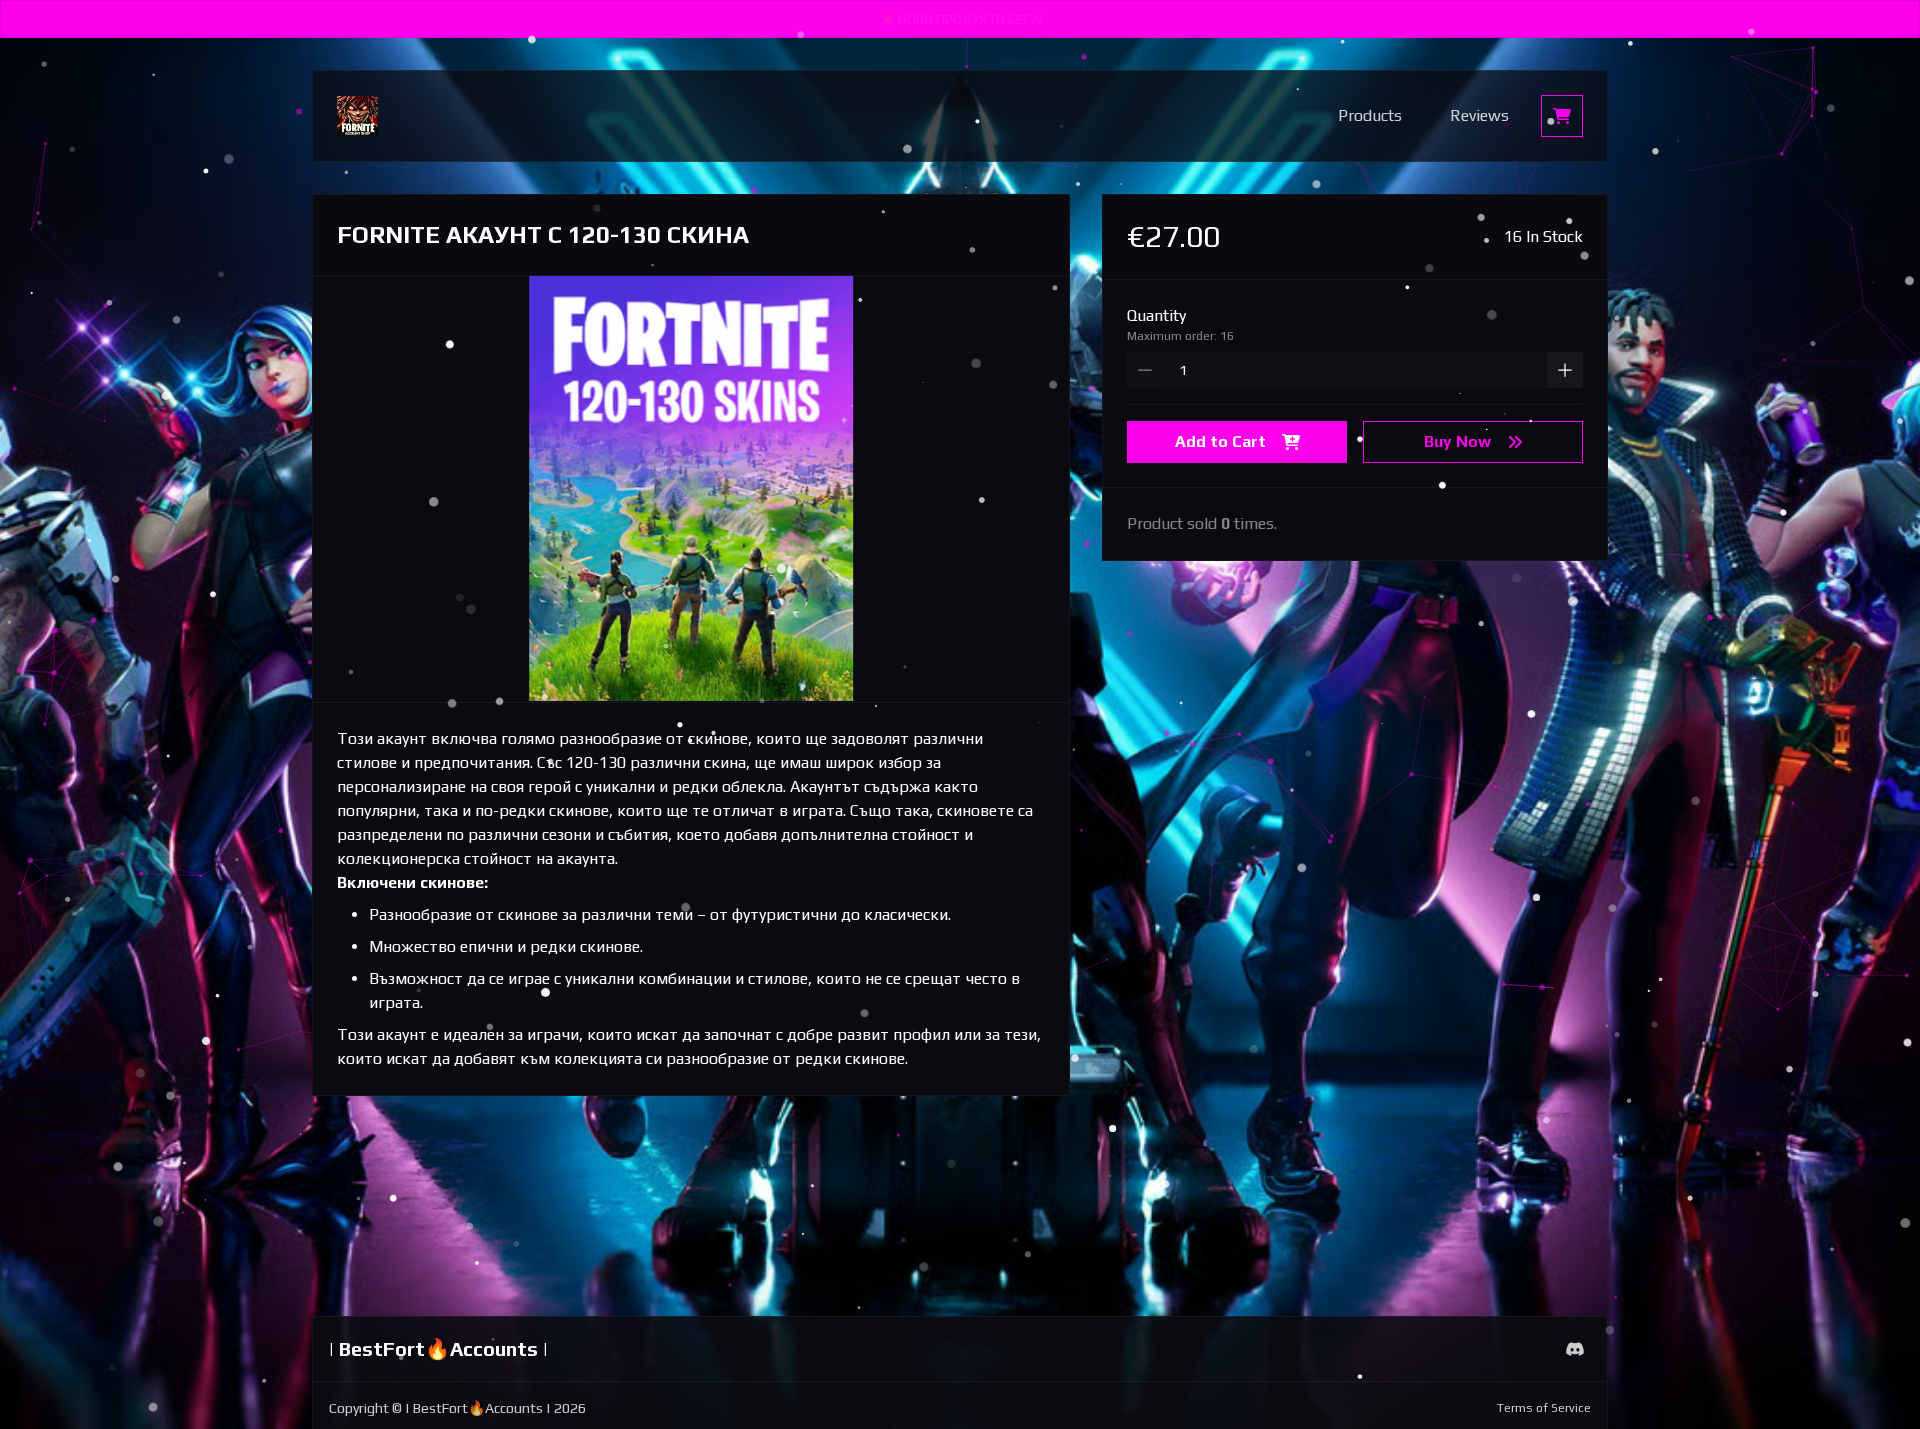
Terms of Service (1544, 1408)
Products (1370, 115)
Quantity (1156, 315)
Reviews (1479, 115)
